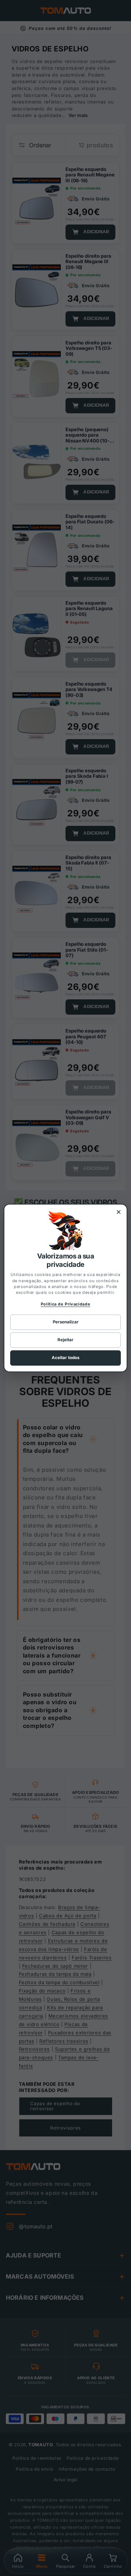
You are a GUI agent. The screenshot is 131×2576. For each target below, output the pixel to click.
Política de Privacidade (66, 1304)
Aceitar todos (65, 1358)
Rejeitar (65, 1340)
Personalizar (66, 1322)
